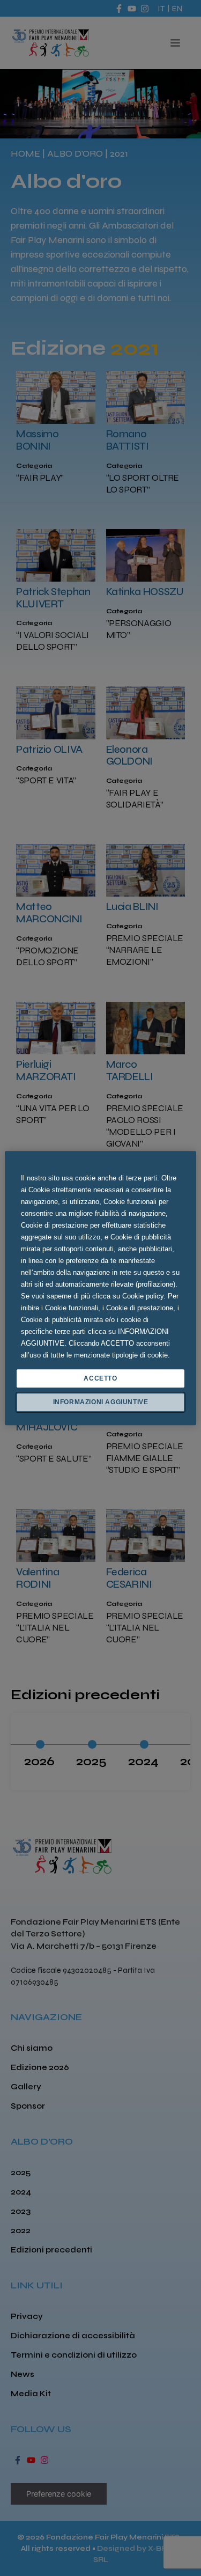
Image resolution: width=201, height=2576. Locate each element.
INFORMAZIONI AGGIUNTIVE (101, 1403)
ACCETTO (100, 1378)
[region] (100, 1288)
